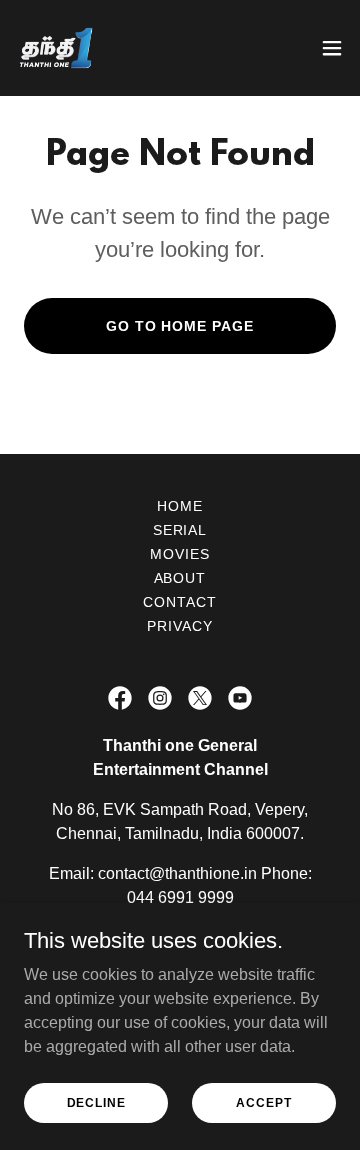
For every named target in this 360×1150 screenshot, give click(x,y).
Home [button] (180, 506)
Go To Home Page (180, 326)
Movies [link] (180, 554)
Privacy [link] (180, 626)
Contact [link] (180, 602)
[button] (332, 48)
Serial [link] (180, 530)
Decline (96, 1102)
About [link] (180, 578)
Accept (263, 1102)
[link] (56, 48)
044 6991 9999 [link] (180, 897)
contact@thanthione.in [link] (177, 873)
